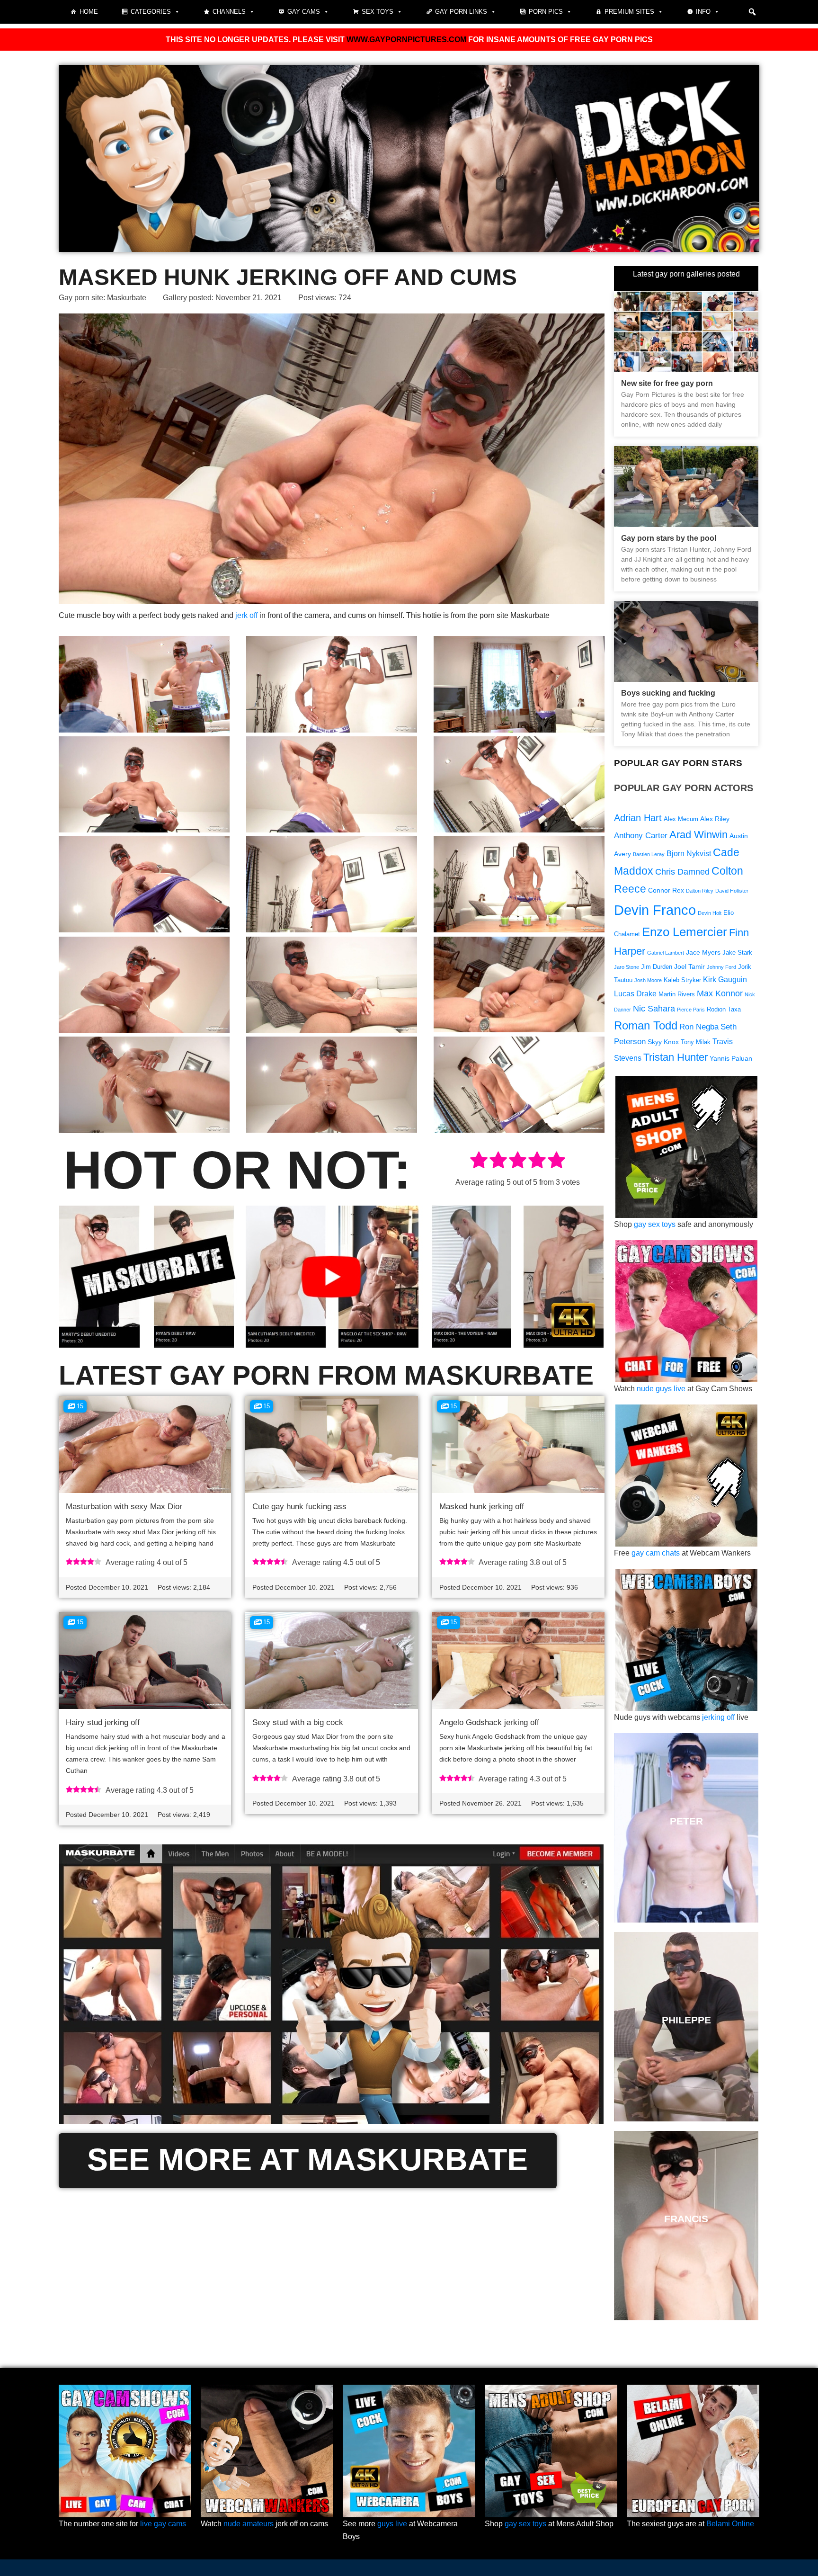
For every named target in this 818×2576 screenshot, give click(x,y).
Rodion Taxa (724, 1010)
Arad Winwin (698, 835)
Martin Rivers (677, 994)
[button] (752, 12)
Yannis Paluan (731, 1058)
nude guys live (661, 1389)
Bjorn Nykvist (689, 854)
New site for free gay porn (667, 383)
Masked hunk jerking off (482, 1507)
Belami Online (730, 2524)
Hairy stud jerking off (103, 1722)
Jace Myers (703, 952)
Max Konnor (720, 993)
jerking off (718, 1717)
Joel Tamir (689, 966)
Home (89, 12)
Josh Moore (648, 980)
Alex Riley (715, 819)
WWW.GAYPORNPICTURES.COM (406, 40)
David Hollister (732, 891)
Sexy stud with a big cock (298, 1722)
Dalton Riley (700, 891)
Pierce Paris (691, 1010)
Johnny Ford (721, 967)
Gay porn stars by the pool (669, 538)
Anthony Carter (641, 836)
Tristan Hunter (676, 1057)
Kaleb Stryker (682, 980)
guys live (392, 2524)
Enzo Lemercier (685, 932)
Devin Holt (710, 913)
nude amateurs (249, 2524)
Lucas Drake (635, 994)
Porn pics (546, 12)
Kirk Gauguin (725, 979)
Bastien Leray (649, 854)
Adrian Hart (638, 818)
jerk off (246, 615)
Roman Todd (646, 1025)
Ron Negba (699, 1027)
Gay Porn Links (461, 12)
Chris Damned (682, 872)
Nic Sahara (654, 1008)
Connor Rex (666, 890)
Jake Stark (737, 953)
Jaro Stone (627, 967)
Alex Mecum (681, 819)
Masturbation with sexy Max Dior (124, 1507)
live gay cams (163, 2524)
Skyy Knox (663, 1042)
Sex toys (378, 12)
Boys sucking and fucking (668, 693)
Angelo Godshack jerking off (489, 1722)
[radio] (479, 1162)
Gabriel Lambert (666, 953)
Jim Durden (657, 967)
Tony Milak (696, 1042)
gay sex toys (655, 1224)
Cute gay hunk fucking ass (299, 1507)
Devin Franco (655, 910)
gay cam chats (656, 1553)
